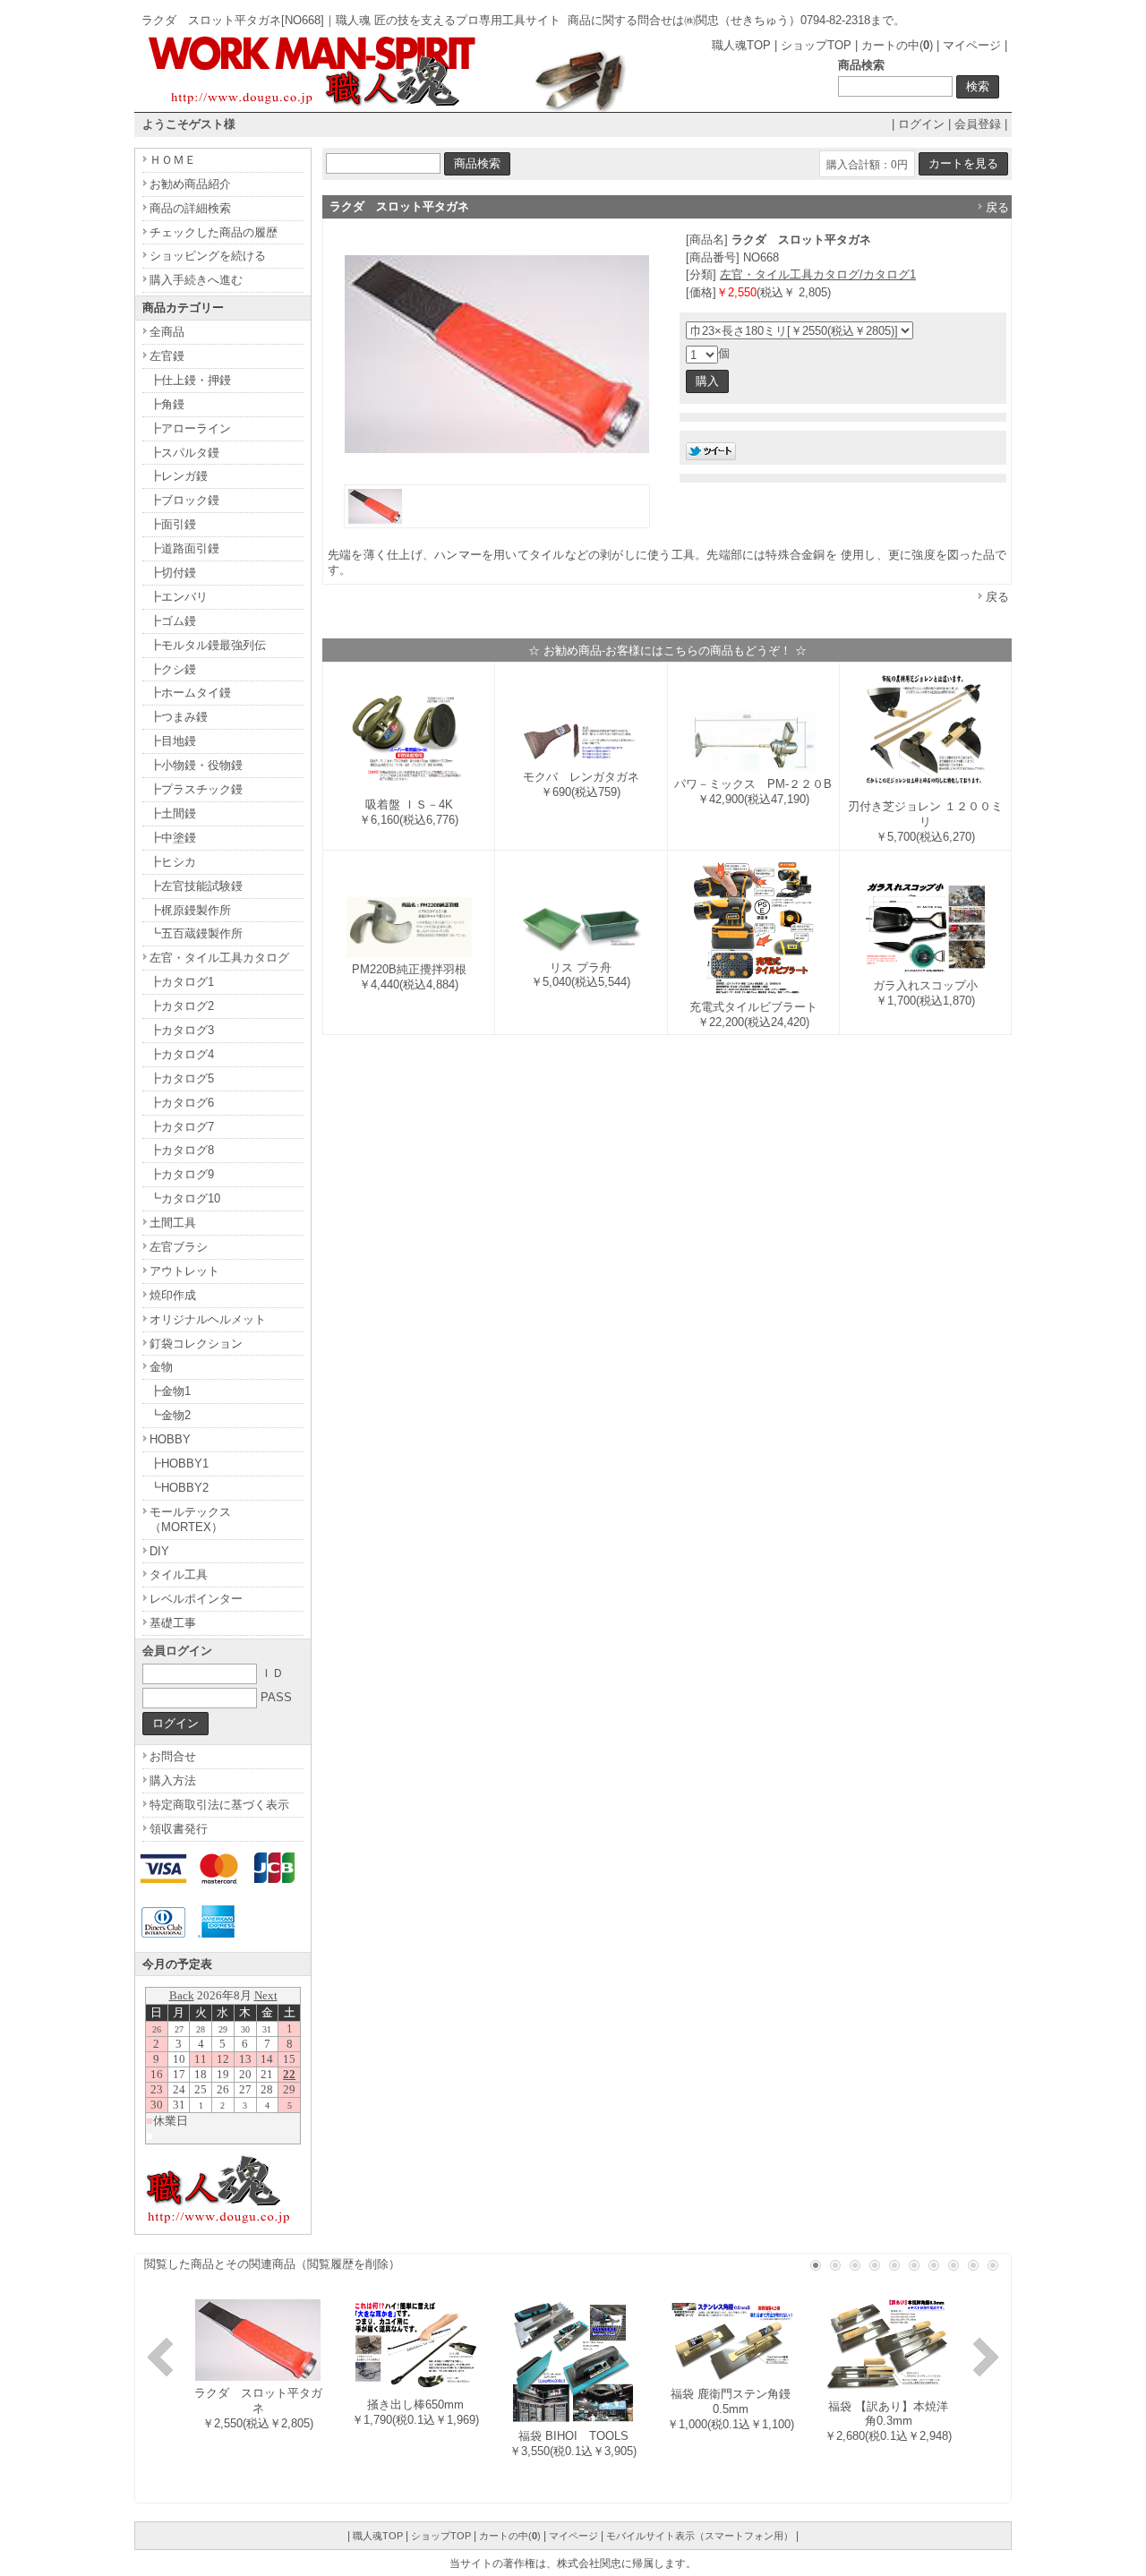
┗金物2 (170, 1415)
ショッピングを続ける (208, 256)
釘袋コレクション (196, 1344)
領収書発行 (179, 1829)
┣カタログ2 (182, 1006)
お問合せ (173, 1756)
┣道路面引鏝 (184, 548)
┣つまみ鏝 (179, 717)
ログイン (921, 124)
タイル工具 (179, 1575)
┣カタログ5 (182, 1078)
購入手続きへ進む (196, 280)
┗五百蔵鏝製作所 (196, 933)
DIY (159, 1551)
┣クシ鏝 (173, 669)
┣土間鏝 (173, 813)
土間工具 (173, 1223)
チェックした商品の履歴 (214, 232)
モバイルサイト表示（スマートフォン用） (700, 2536)
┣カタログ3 (182, 1030)
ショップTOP (816, 45)
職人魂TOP (741, 45)
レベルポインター (196, 1599)
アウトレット (184, 1271)
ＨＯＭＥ (173, 160)
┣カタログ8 (182, 1150)
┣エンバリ (179, 597)
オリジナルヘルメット (208, 1319)
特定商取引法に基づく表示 (219, 1805)
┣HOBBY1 (179, 1463)
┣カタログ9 (182, 1174)
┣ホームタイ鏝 (190, 693)
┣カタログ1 (182, 982)
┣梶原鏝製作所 (190, 910)
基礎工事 (173, 1623)
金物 (161, 1367)
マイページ (972, 45)
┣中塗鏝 (173, 838)
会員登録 (978, 124)
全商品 (167, 332)
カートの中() (897, 45)
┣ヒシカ (173, 862)
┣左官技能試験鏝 (196, 886)
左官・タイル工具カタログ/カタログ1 (818, 274)
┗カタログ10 (185, 1198)
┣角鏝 (167, 404)
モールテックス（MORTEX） (190, 1519)
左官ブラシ (179, 1247)
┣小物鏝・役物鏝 (196, 765)
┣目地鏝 (173, 741)
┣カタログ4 (182, 1054)
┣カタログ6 (182, 1103)
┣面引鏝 (173, 524)
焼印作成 (173, 1295)
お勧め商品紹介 (190, 184)
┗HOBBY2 (179, 1488)
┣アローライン (190, 428)
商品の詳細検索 (190, 208)
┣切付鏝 (173, 573)
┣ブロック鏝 (184, 500)
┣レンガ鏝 (179, 476)
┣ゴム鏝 (173, 621)
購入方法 (173, 1780)
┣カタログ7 (182, 1127)
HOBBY (170, 1439)
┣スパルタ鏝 (184, 453)
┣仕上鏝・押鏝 (190, 380)
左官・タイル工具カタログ (219, 958)
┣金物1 (170, 1391)
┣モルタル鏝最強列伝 (208, 645)
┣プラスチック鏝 (196, 789)
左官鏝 (167, 356)
